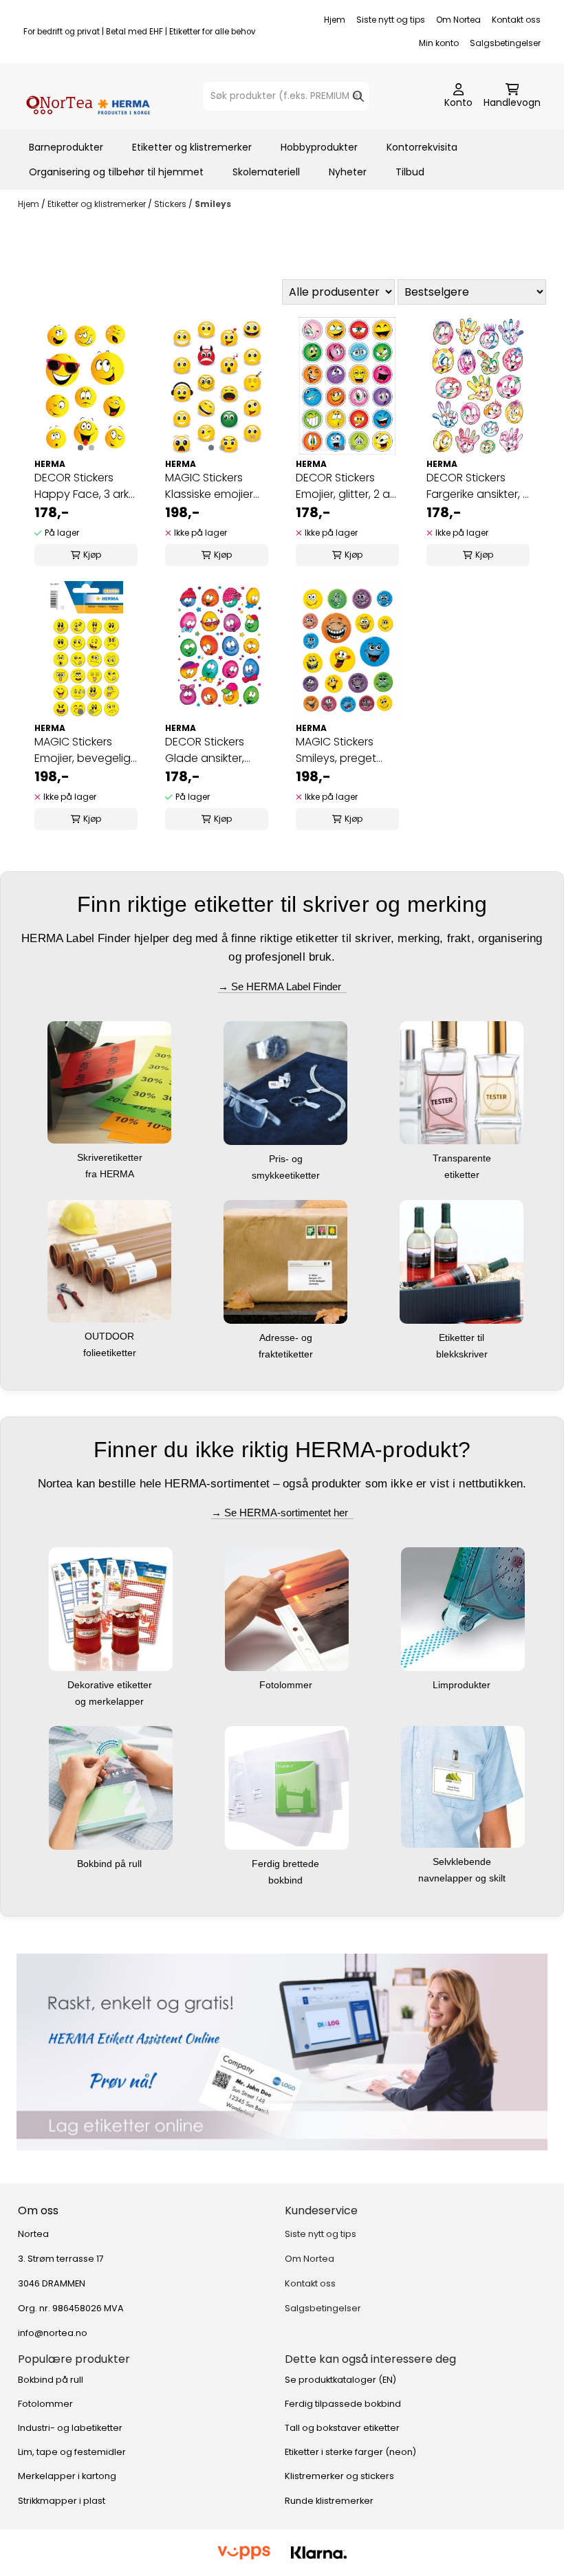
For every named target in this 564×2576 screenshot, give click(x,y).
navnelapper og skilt (463, 1878)
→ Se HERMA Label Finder (282, 986)
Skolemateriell (266, 172)
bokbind (287, 1880)
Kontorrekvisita (422, 147)
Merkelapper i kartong (67, 2476)
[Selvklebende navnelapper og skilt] (463, 1786)
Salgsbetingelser (505, 43)
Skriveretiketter (111, 1157)
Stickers (171, 204)
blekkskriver (463, 1354)
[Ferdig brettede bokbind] (287, 1788)
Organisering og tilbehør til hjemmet (116, 172)
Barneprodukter (66, 147)
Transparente (463, 1158)
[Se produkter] (282, 2052)
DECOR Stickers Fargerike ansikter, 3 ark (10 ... (478, 486)
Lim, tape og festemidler (72, 2452)
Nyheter (348, 172)
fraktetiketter (287, 1354)
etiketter (463, 1175)
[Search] (358, 96)
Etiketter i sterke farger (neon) (350, 2452)
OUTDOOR (111, 1336)
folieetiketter (111, 1353)
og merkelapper (111, 1701)
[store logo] (88, 96)
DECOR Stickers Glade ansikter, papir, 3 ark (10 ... (207, 750)
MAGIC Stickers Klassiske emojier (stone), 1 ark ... (209, 486)
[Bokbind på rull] (111, 1788)
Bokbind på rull (111, 1864)
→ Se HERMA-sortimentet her (282, 1513)
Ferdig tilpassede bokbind (343, 2404)
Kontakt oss (516, 20)
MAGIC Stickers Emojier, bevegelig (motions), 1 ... (83, 750)
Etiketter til (463, 1338)
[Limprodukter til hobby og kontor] (463, 1609)
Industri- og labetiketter (70, 2428)
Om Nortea (458, 20)
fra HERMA (111, 1174)
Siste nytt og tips (391, 20)
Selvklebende (463, 1862)
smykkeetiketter (287, 1175)
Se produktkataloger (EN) (340, 2380)
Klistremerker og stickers (339, 2476)
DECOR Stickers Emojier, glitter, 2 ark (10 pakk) (347, 486)
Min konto (439, 43)
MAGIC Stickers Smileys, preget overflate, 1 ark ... (338, 750)
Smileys (213, 204)
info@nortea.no (53, 2333)
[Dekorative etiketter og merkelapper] (111, 1609)
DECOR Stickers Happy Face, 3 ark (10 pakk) (82, 486)
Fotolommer (287, 1685)
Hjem (335, 20)
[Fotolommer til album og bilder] (287, 1609)
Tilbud (410, 172)
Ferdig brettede (287, 1864)
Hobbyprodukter (319, 147)
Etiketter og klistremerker (192, 147)
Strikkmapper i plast (62, 2501)
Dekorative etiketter (111, 1685)
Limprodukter (463, 1685)
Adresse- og (287, 1338)
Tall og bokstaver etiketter (342, 2428)
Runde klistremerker (329, 2501)
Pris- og (287, 1159)
